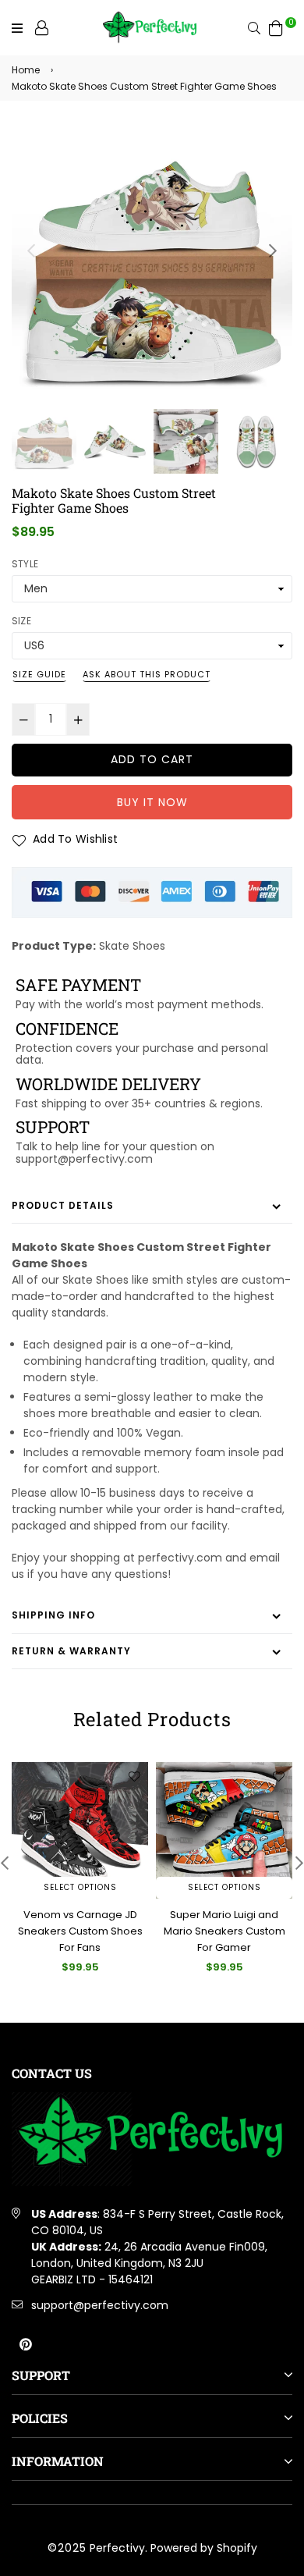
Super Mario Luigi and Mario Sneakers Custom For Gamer (80, 1931)
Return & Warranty (71, 1651)
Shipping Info (53, 1615)
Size (21, 621)
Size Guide (39, 674)
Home (26, 70)
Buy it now (152, 802)
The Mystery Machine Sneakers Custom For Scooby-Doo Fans (224, 1931)
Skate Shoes (132, 946)
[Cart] (276, 27)
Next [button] (273, 250)
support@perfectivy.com (100, 2305)
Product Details (63, 1205)
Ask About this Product (147, 674)
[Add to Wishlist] (134, 1776)
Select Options (80, 1887)
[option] (152, 265)
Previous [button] (31, 250)
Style (25, 564)
